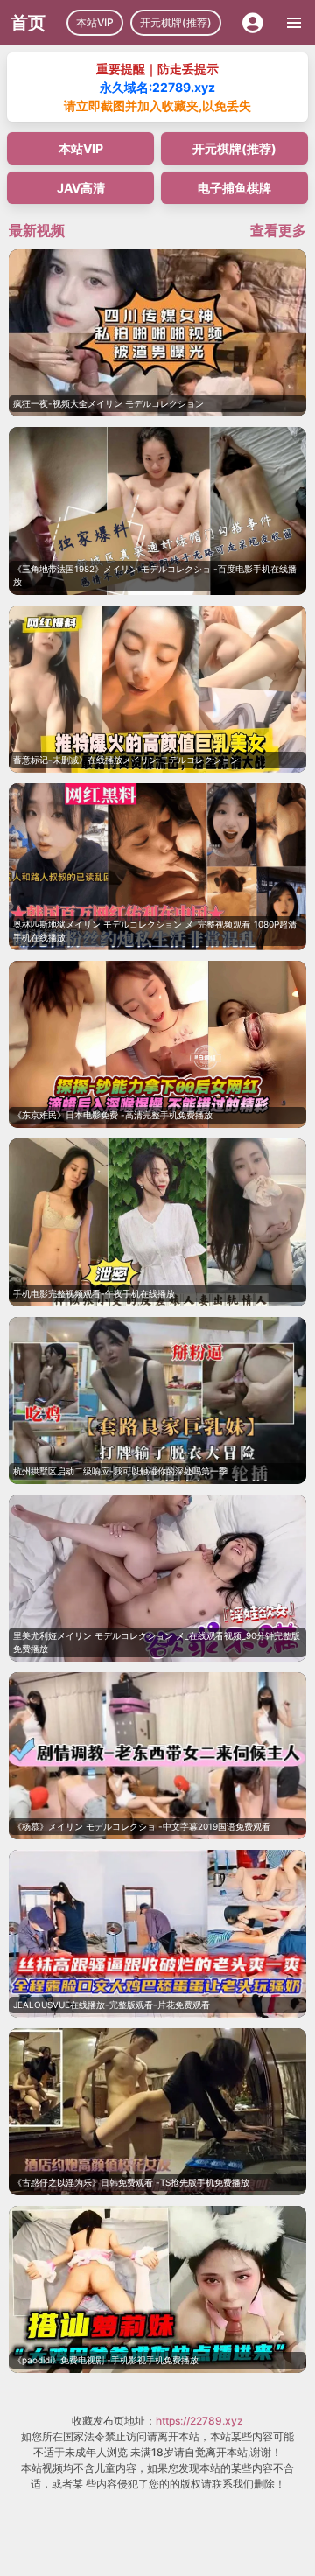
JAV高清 (81, 188)
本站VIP (95, 22)
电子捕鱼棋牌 (234, 188)
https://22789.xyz (199, 2421)
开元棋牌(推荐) (176, 22)
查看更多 (278, 230)
